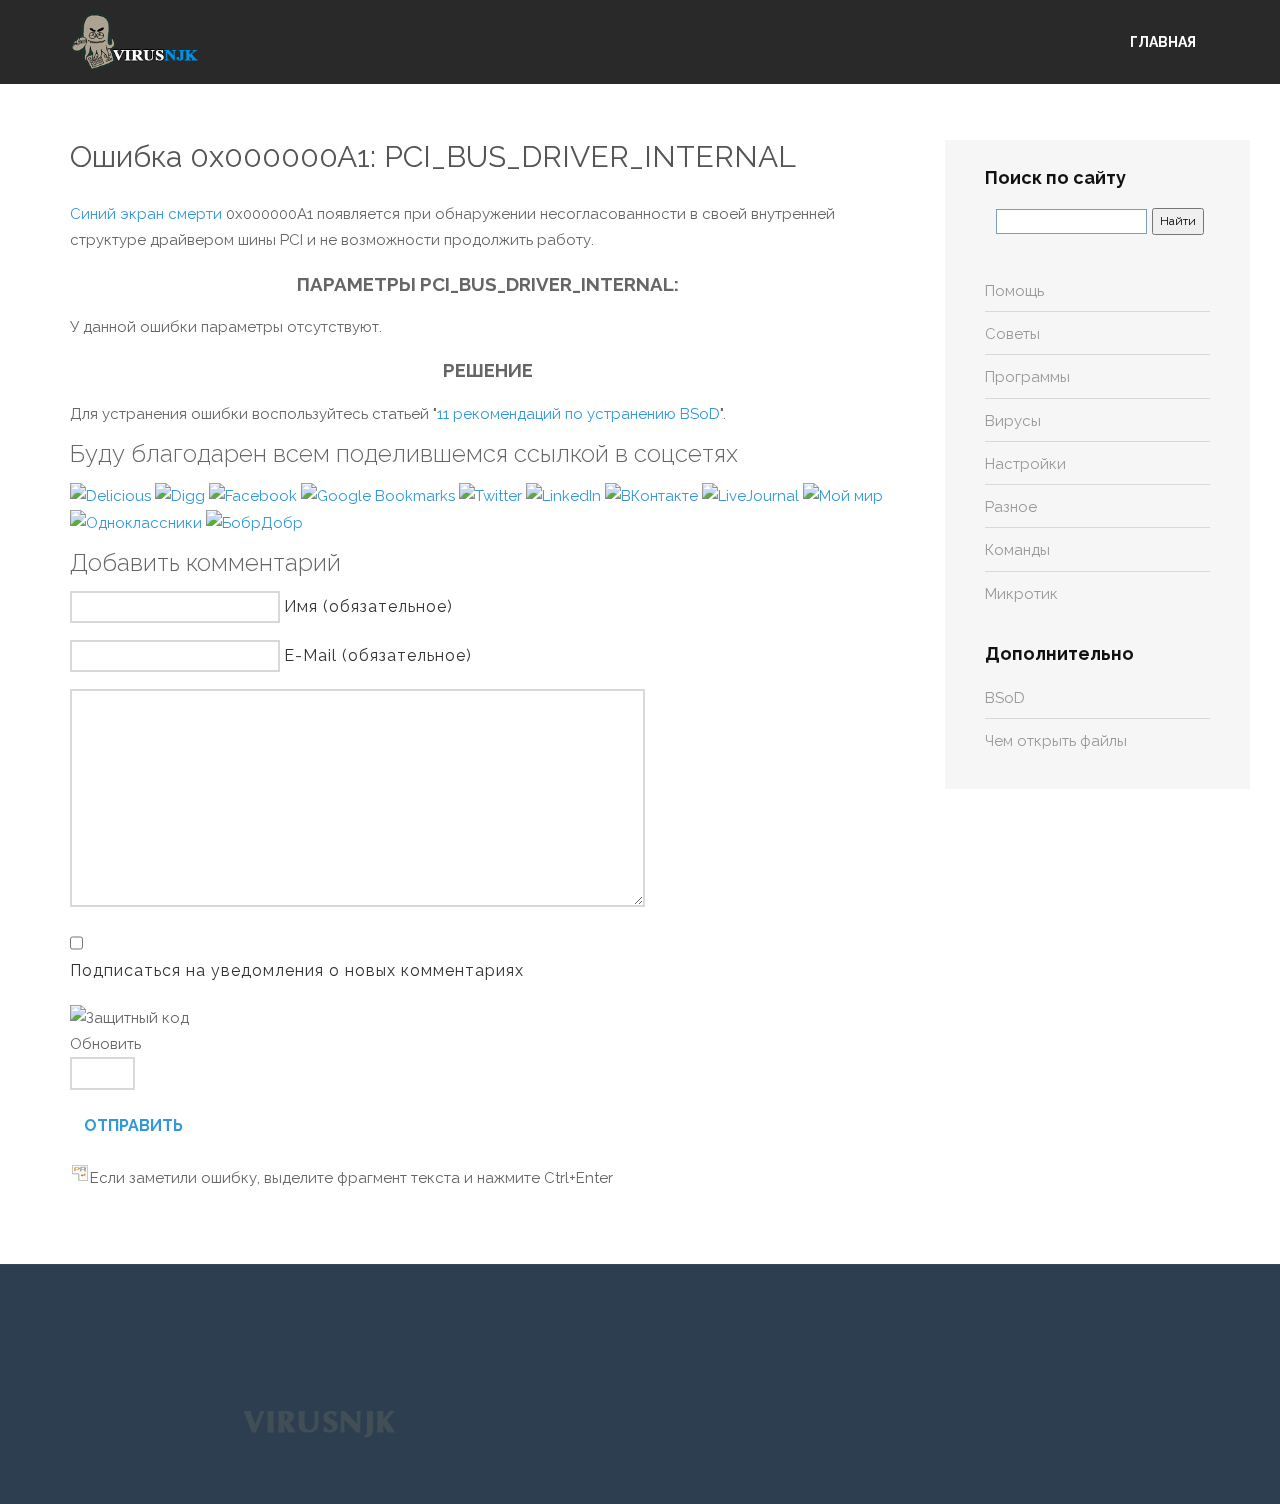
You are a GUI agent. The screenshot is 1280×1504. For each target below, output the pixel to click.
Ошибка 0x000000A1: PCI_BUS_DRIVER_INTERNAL (433, 156)
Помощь (1014, 291)
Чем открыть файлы (1056, 741)
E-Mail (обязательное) (378, 655)
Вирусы (1013, 421)
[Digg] (182, 495)
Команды (1017, 550)
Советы (1012, 334)
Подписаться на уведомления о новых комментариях (297, 970)
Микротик (1021, 594)
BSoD (1005, 698)
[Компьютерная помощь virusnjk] (135, 42)
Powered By (319, 1423)
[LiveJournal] (752, 495)
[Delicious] (112, 495)
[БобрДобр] (254, 522)
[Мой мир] (843, 495)
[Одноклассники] (138, 522)
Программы (1027, 377)
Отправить (133, 1125)
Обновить (105, 1044)
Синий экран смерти (146, 214)
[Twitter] (492, 495)
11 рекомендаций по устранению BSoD (578, 414)
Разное (1011, 507)
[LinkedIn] (565, 495)
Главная (1163, 42)
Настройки (1025, 464)
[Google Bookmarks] (380, 495)
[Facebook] (255, 495)
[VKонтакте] (653, 495)
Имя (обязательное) (368, 606)
